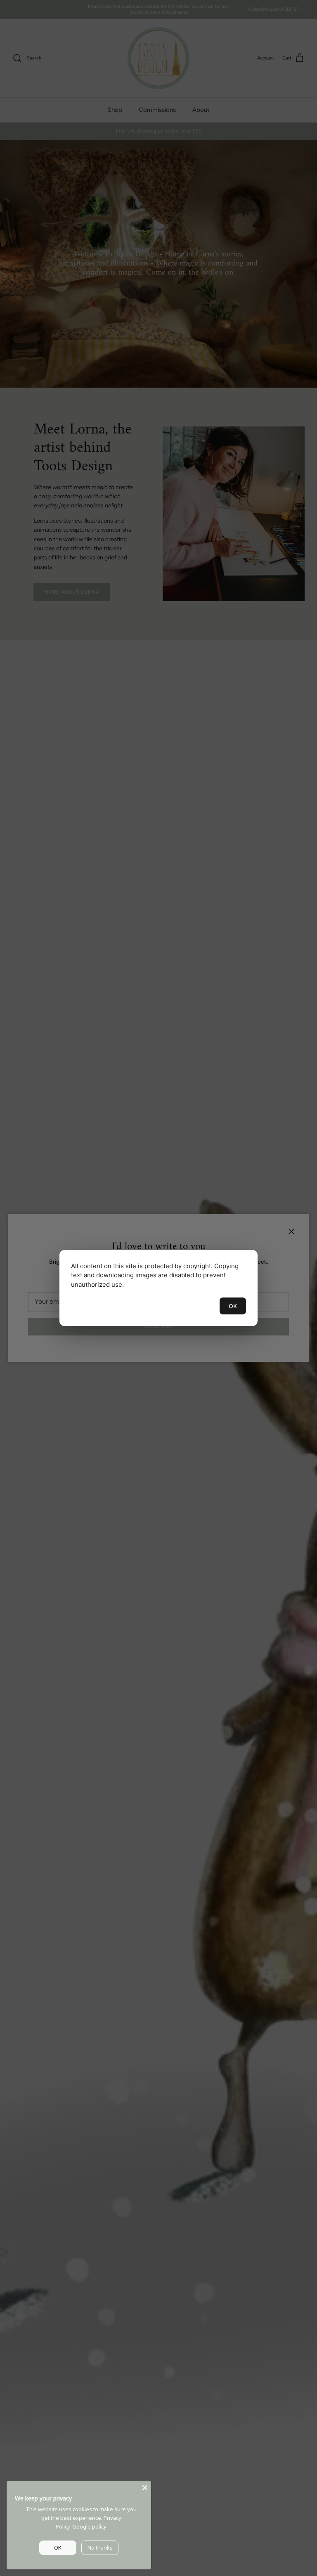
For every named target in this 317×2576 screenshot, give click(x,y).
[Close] (145, 2487)
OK (233, 1306)
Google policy (89, 2526)
